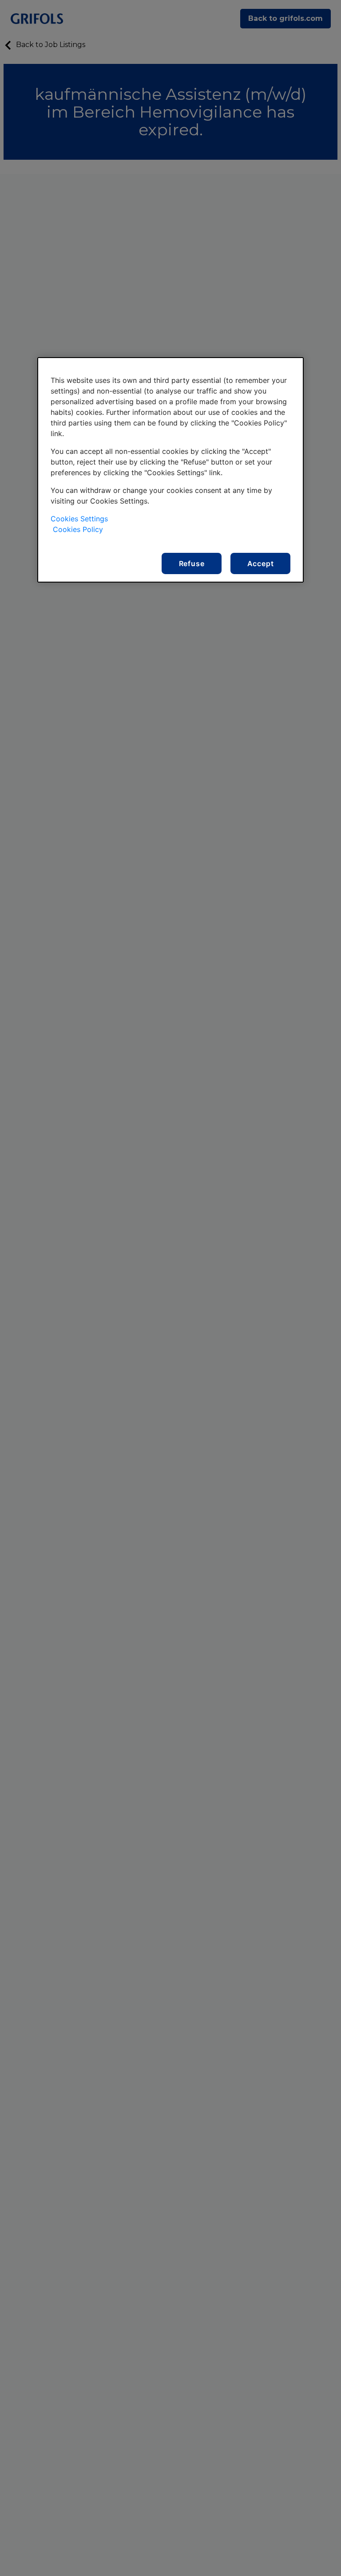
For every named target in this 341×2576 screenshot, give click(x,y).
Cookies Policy (78, 529)
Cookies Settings (79, 519)
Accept (261, 563)
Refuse (192, 563)
